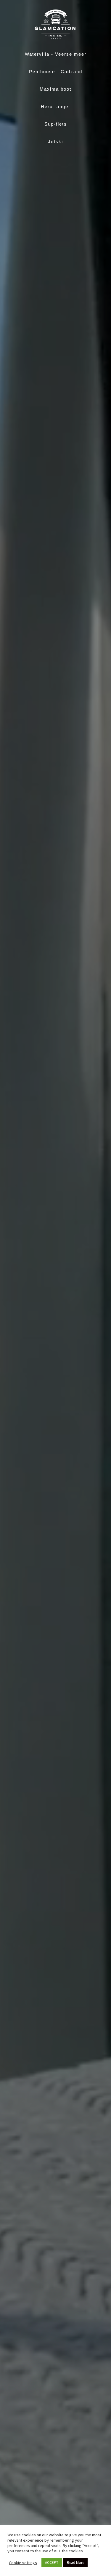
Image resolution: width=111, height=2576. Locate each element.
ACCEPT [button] (52, 2563)
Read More (75, 2563)
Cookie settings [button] (23, 2563)
